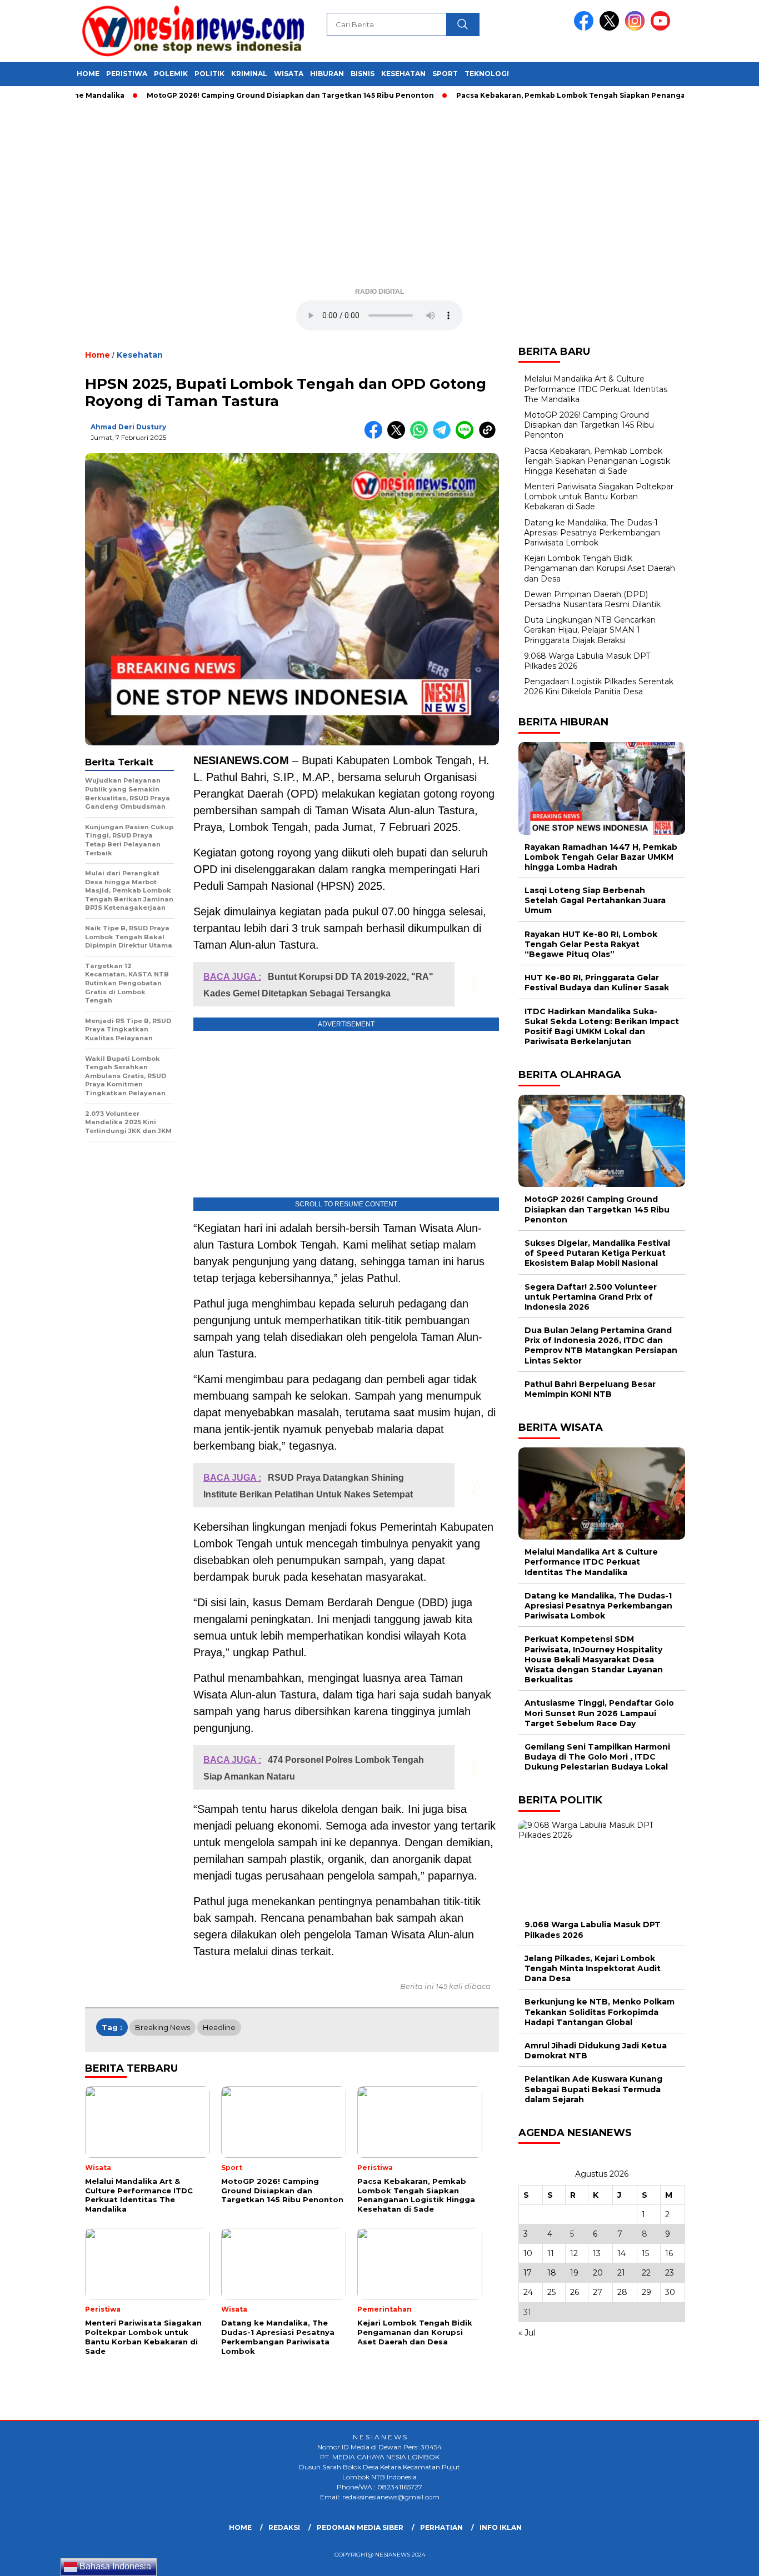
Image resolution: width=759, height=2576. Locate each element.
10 (528, 2253)
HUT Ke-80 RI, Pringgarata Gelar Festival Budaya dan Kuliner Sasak (597, 983)
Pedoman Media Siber (360, 2527)
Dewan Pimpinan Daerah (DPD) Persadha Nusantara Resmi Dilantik (592, 599)
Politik (209, 74)
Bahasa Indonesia (114, 2566)
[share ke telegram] (444, 436)
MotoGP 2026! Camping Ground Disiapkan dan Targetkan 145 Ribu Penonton (242, 95)
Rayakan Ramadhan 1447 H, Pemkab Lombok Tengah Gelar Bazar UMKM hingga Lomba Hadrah (601, 857)
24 (528, 2292)
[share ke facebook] (376, 436)
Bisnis (363, 74)
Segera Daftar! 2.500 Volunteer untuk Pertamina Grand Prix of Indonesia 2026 (591, 1297)
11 (551, 2253)
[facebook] (586, 28)
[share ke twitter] (399, 436)
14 (621, 2253)
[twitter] (611, 28)
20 (598, 2273)
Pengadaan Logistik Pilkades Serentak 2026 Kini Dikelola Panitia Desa (599, 686)
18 (552, 2273)
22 (646, 2273)
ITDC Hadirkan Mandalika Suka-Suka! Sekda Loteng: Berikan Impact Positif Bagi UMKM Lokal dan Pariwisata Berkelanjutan (602, 1027)
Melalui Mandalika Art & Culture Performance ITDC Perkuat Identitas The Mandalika (596, 389)
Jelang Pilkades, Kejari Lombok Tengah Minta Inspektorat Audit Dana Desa (593, 1968)
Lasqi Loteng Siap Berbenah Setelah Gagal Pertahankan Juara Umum (595, 900)
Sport (445, 74)
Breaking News (163, 2027)
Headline (219, 2027)
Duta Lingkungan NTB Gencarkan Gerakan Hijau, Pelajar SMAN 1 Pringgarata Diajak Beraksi (590, 630)
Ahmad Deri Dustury (128, 427)
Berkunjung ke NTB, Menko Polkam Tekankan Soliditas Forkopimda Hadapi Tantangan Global (600, 2012)
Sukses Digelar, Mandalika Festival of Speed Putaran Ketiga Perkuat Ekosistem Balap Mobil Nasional (597, 1253)
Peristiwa (127, 74)
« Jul (527, 2333)
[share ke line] (467, 436)
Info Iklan (501, 2527)
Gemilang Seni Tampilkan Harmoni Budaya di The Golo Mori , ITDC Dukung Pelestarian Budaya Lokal (597, 1757)
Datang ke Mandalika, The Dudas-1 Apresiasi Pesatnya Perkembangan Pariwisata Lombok (592, 533)
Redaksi (284, 2527)
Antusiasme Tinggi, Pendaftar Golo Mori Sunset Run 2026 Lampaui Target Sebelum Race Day (599, 1713)
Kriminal (249, 74)
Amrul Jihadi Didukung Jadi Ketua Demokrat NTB (596, 2051)
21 (621, 2273)
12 (574, 2253)
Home (88, 74)
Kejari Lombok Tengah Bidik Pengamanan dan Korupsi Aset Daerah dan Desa (600, 568)
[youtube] (662, 28)
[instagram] (637, 28)
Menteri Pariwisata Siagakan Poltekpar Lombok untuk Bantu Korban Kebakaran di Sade (599, 497)
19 (574, 2273)
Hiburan (327, 74)
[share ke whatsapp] (421, 436)
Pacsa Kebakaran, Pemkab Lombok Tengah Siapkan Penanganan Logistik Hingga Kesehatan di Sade (597, 461)
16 (669, 2253)
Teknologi (487, 74)
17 (528, 2273)
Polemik (171, 74)
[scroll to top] (727, 2559)
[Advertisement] (379, 198)
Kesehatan (403, 74)
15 (645, 2253)
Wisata (289, 74)
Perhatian (441, 2527)
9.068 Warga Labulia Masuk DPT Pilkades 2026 (593, 1930)
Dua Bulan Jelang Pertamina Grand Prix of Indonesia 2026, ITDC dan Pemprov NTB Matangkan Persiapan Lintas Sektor (601, 1345)
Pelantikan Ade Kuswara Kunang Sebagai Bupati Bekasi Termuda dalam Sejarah (593, 2089)
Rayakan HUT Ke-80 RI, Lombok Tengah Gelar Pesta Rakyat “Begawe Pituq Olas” (591, 944)
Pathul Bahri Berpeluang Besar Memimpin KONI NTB (590, 1389)
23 (670, 2273)
